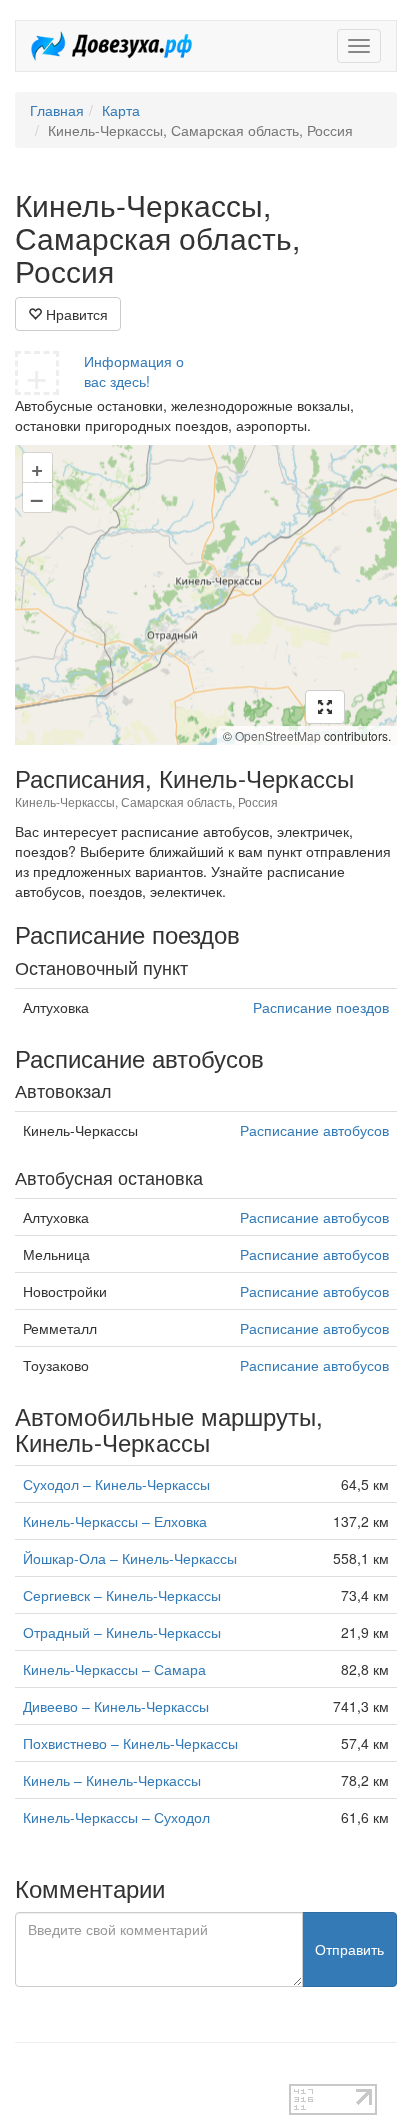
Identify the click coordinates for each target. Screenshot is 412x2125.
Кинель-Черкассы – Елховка (115, 1521)
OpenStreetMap (278, 735)
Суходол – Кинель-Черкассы (116, 1484)
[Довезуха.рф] (111, 46)
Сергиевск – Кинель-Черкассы (122, 1595)
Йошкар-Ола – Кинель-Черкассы (130, 1558)
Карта (121, 110)
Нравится (75, 314)
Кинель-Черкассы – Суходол (116, 1817)
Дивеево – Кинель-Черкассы (116, 1706)
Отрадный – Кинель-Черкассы (122, 1632)
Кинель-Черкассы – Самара (114, 1669)
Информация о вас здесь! (134, 371)
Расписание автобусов (314, 1130)
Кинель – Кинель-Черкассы (112, 1780)
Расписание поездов (321, 1007)
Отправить (349, 1949)
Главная (57, 110)
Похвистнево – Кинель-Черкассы (130, 1743)
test (26, 2074)
